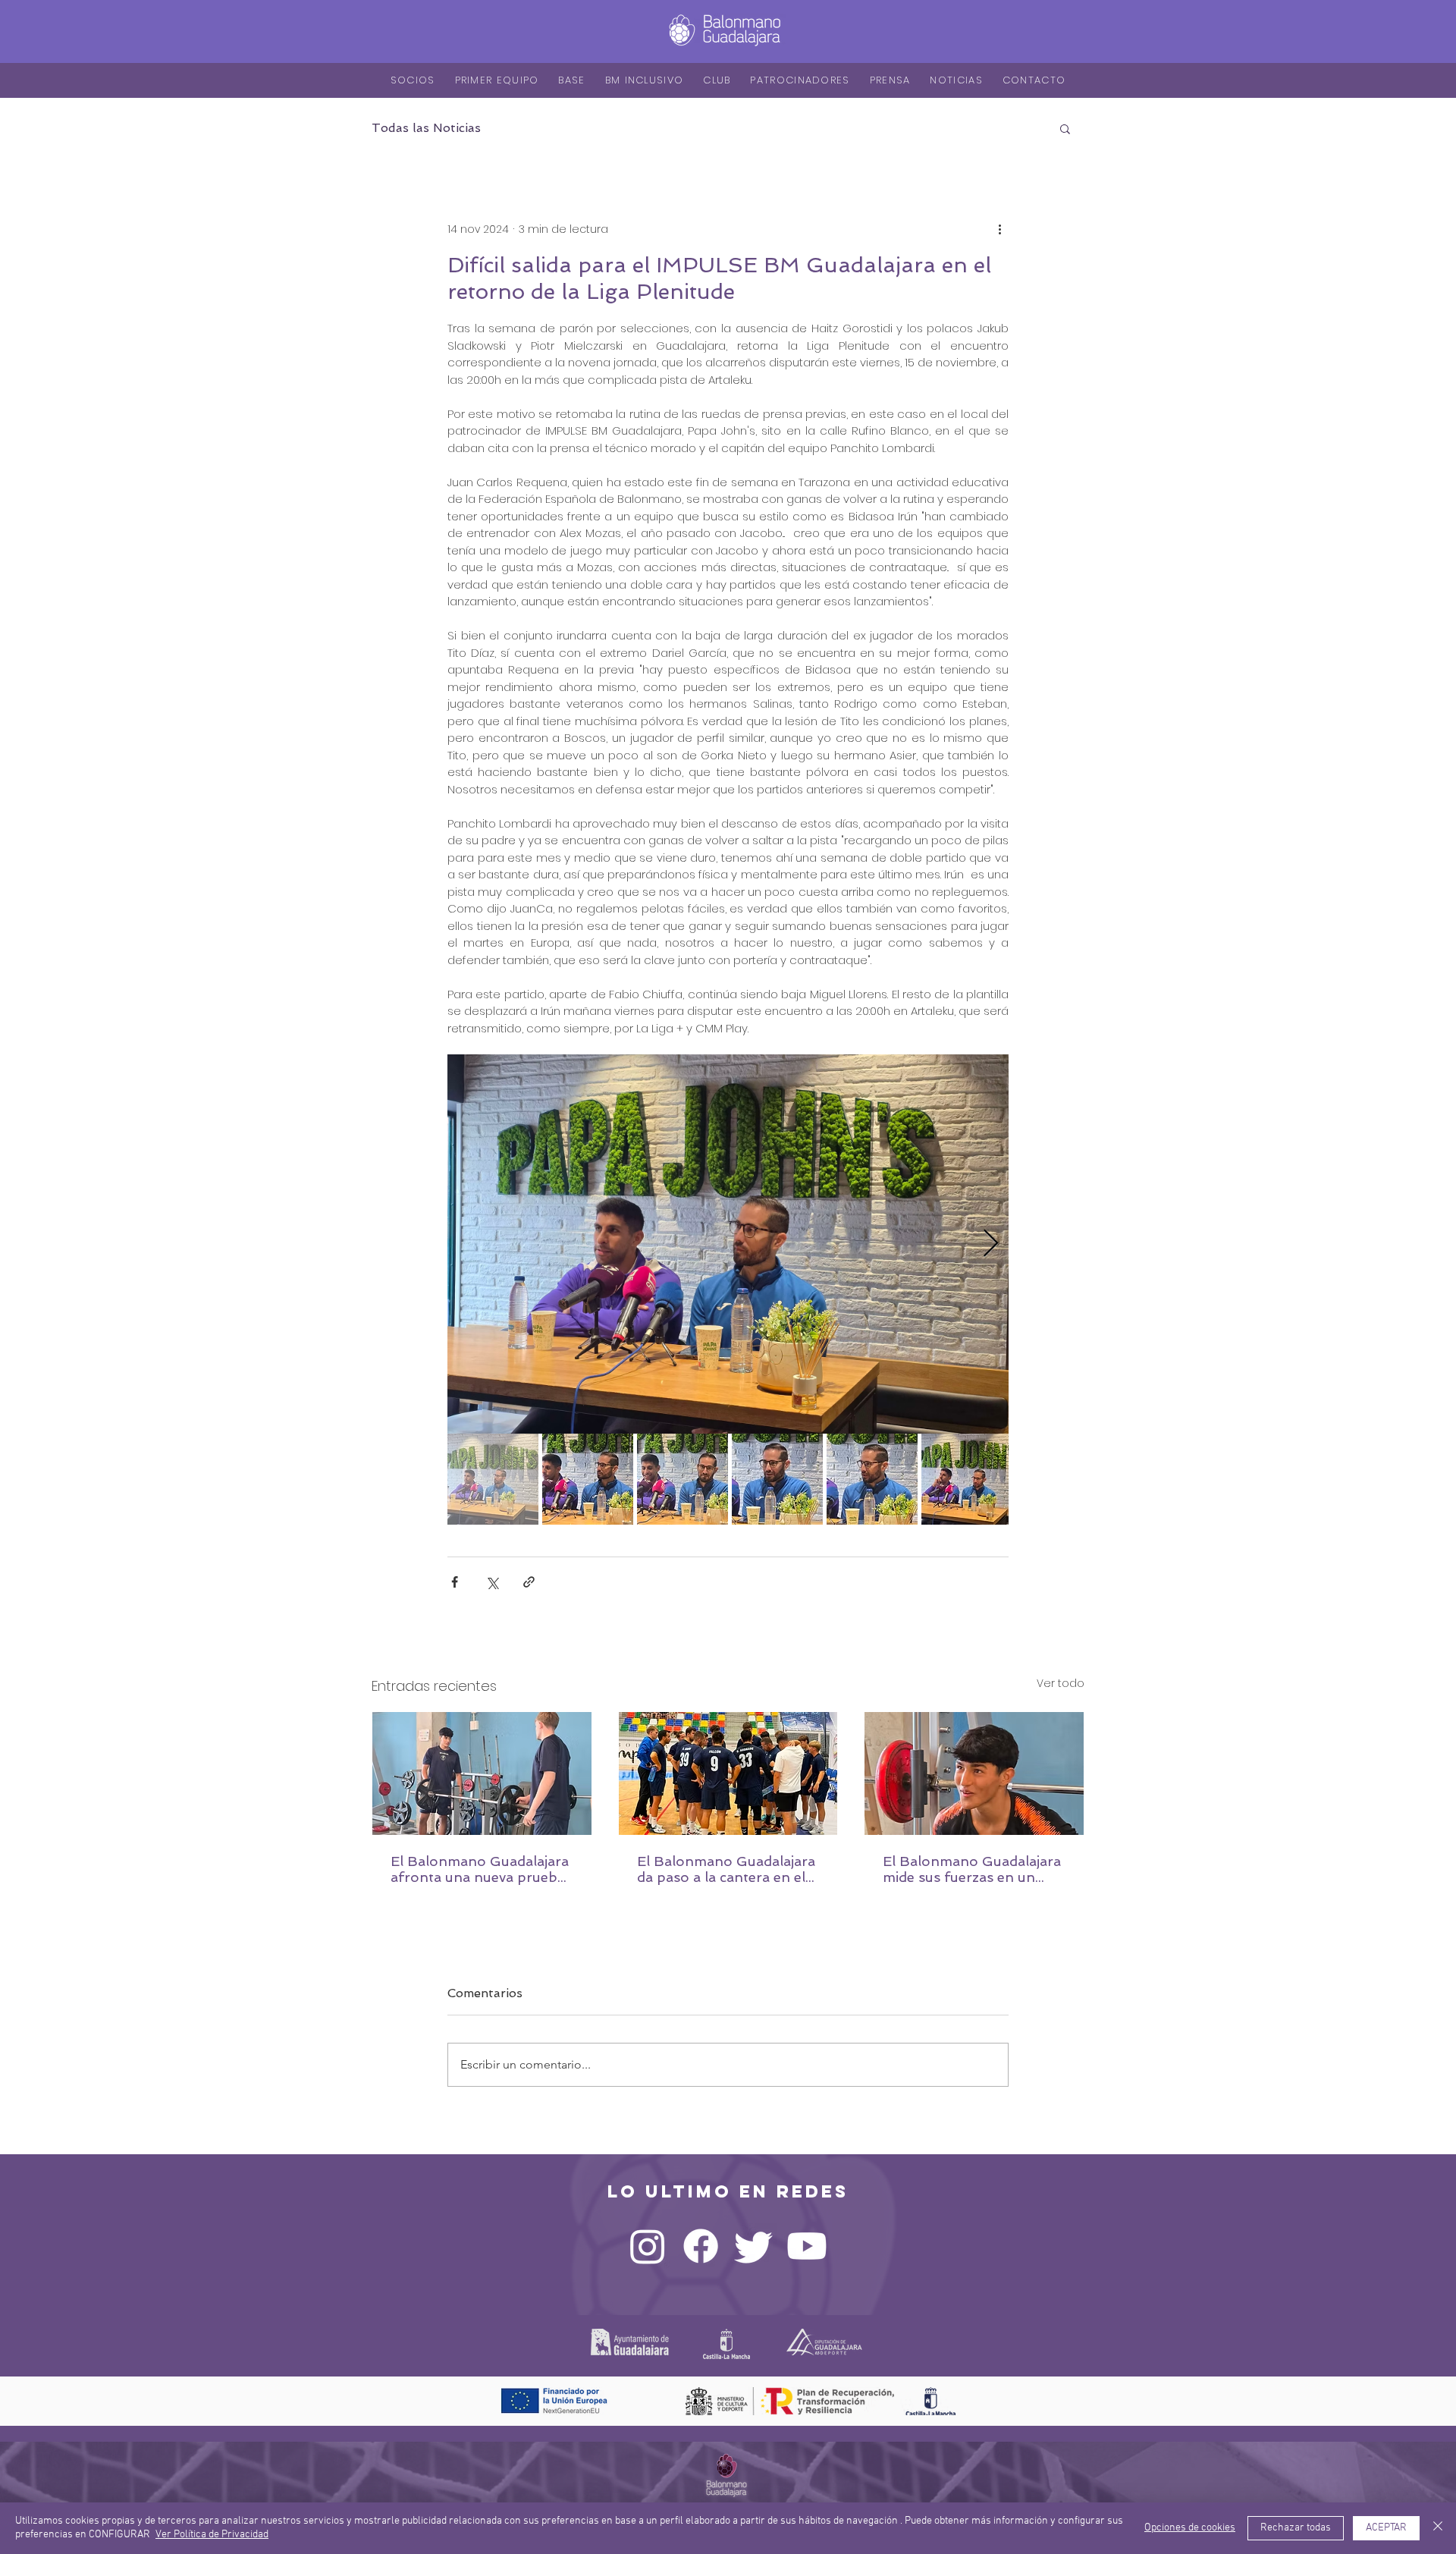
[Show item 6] (967, 1479)
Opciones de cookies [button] (1190, 2528)
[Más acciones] (999, 229)
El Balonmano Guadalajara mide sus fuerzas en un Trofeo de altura (972, 1869)
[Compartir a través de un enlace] (529, 1582)
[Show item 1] (493, 1479)
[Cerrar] (1438, 2528)
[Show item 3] (682, 1479)
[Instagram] (648, 2246)
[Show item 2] (588, 1479)
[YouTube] (807, 2246)
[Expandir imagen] (728, 1244)
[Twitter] (754, 2246)
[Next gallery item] (991, 1244)
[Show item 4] (777, 1479)
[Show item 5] (872, 1479)
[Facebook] (701, 2246)
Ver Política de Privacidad (212, 2535)
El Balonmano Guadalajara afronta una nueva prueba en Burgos (480, 1869)
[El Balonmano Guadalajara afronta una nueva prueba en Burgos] (482, 1773)
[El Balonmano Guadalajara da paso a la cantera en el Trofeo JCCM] (728, 1773)
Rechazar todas (1296, 2528)
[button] (1065, 128)
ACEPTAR (1386, 2528)
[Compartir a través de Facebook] (455, 1582)
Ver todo (1061, 1683)
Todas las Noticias (426, 128)
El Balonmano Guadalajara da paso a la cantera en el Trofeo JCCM (726, 1869)
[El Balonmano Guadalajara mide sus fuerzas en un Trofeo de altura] (974, 1773)
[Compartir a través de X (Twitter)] (492, 1582)
